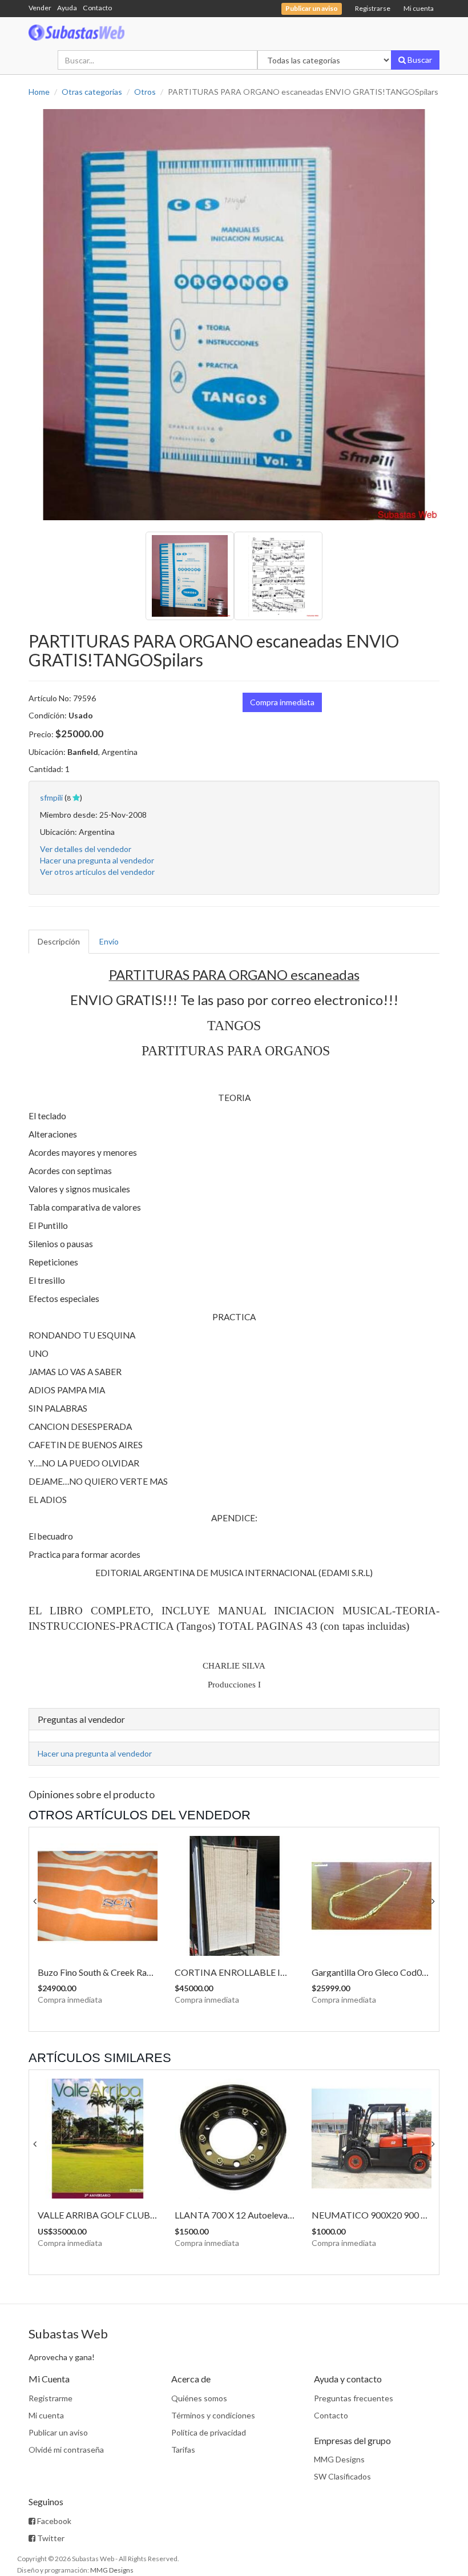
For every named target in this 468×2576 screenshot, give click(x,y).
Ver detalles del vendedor (86, 849)
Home (39, 92)
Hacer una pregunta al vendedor (97, 860)
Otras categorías (92, 92)
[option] (234, 315)
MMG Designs (339, 2459)
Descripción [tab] (59, 941)
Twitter (50, 2538)
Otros (145, 92)
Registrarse (373, 8)
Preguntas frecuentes (354, 2398)
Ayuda (67, 8)
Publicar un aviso (58, 2432)
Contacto (97, 8)
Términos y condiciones (213, 2415)
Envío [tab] (109, 941)
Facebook (53, 2521)
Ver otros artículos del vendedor (97, 872)
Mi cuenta (419, 8)
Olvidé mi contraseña (66, 2450)
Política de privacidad (209, 2432)
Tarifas (183, 2450)
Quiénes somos (199, 2398)
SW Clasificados (342, 2476)
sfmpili (51, 797)
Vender (40, 8)
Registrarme (51, 2398)
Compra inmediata (282, 702)
